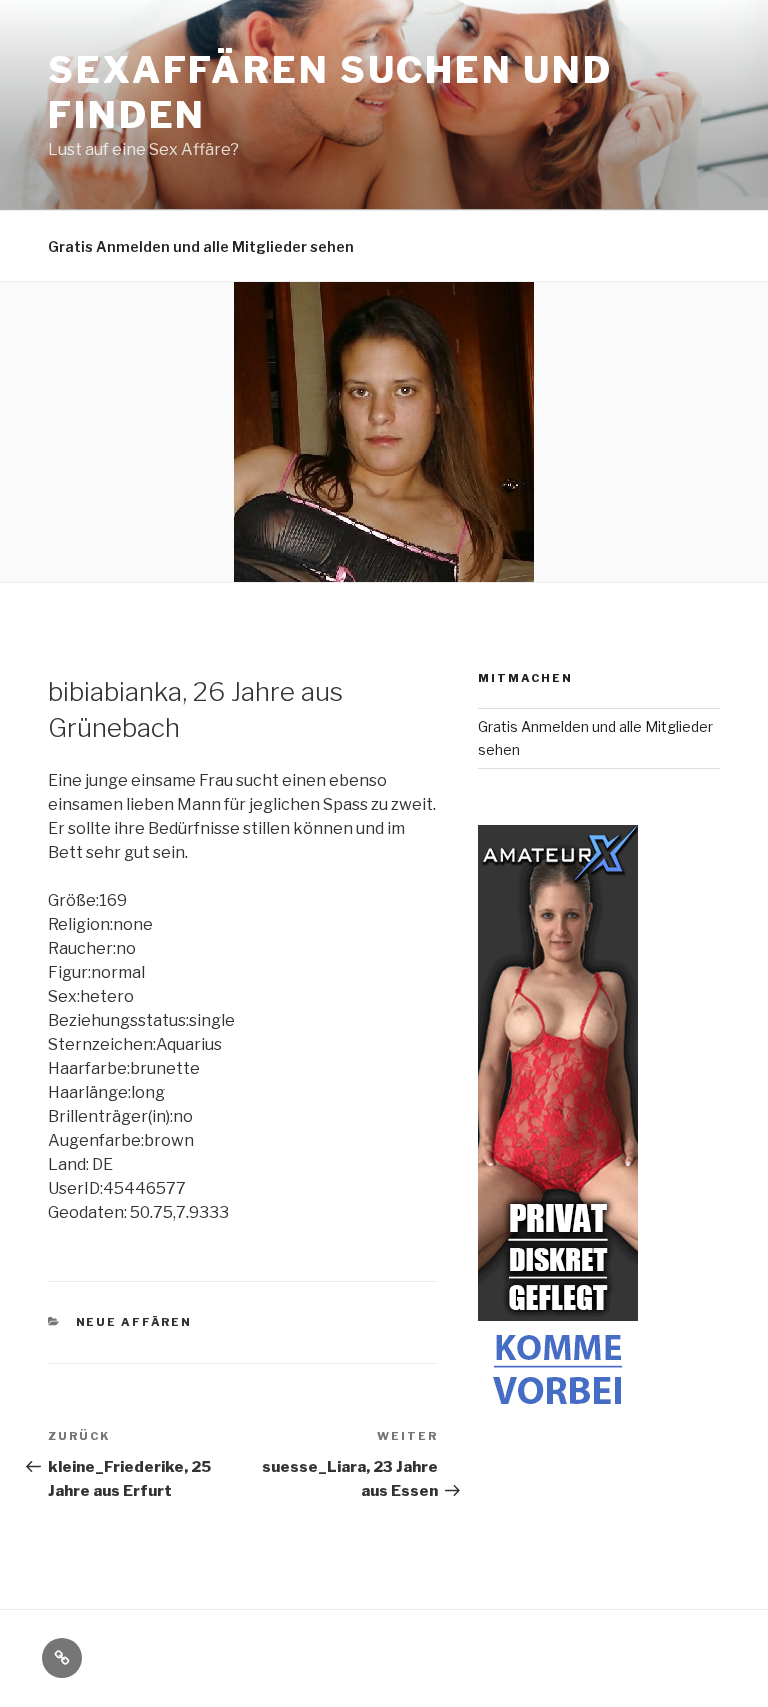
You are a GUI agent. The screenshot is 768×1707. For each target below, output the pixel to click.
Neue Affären (134, 1322)
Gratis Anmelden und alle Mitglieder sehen (201, 246)
